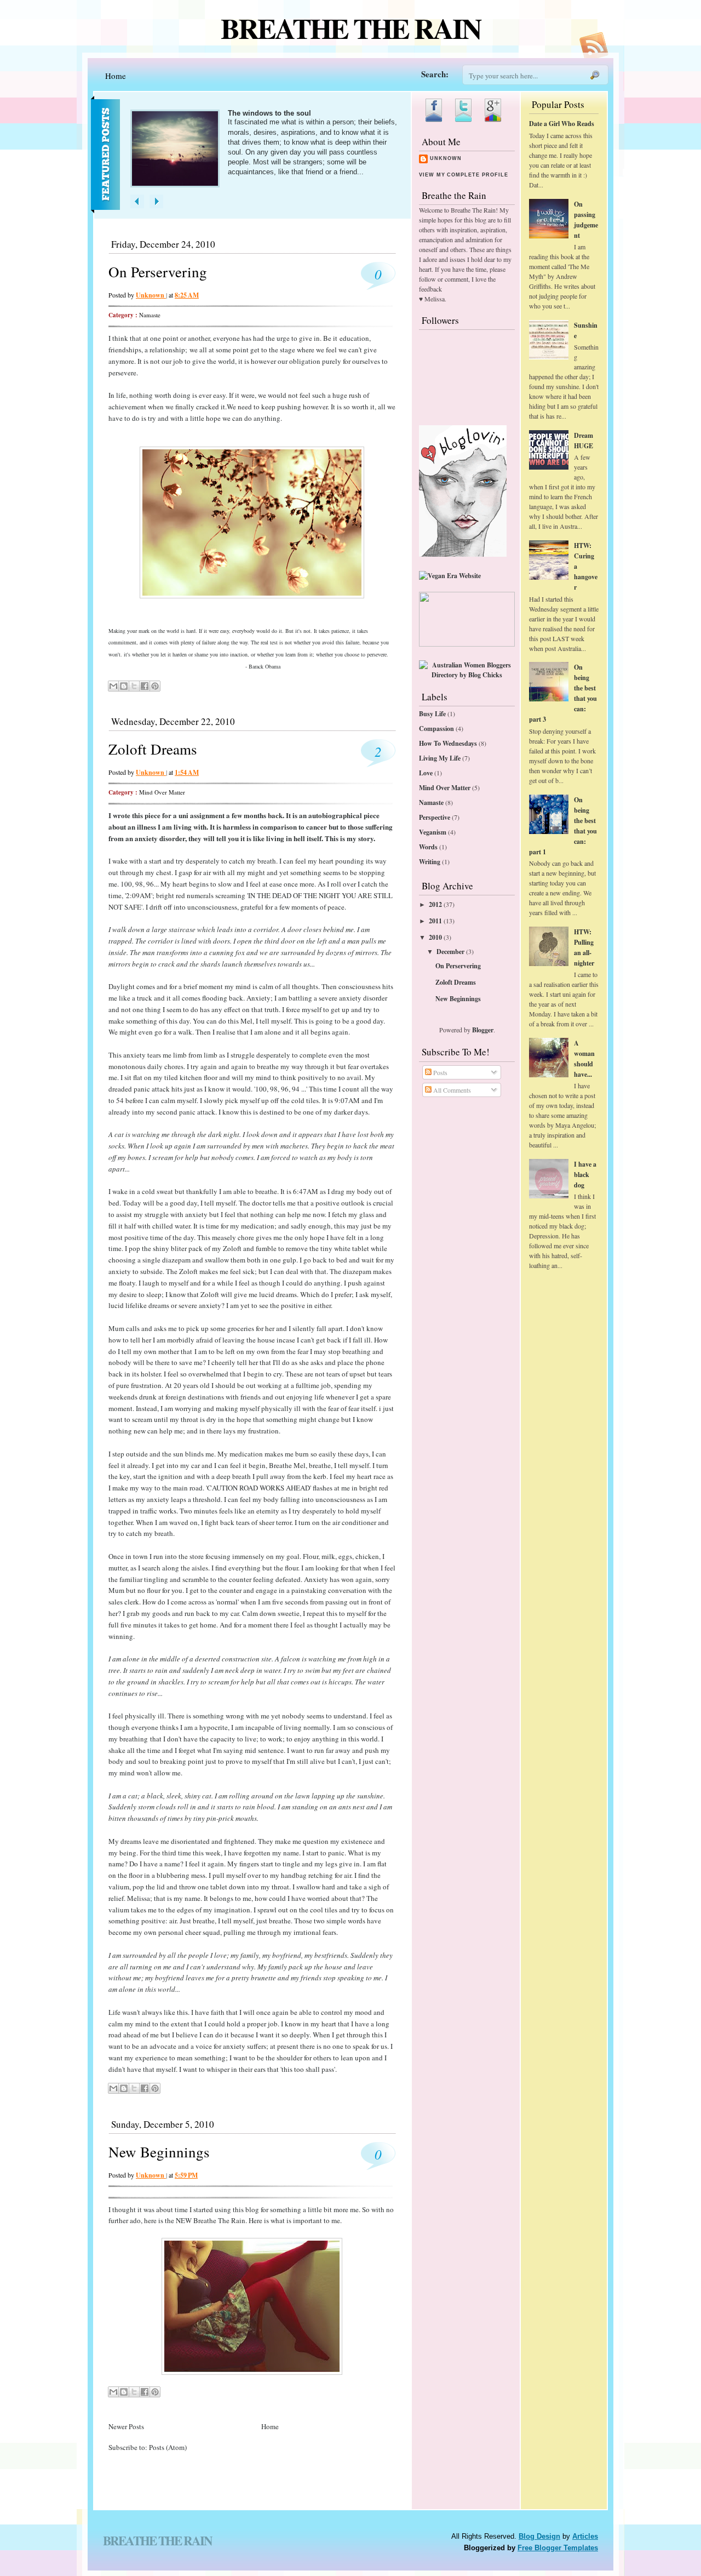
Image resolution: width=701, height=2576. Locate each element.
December (450, 952)
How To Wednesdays (448, 743)
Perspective (435, 817)
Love (426, 773)
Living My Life (440, 758)
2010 (435, 937)
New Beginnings (159, 2152)
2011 (435, 921)
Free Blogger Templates (558, 2548)
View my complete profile (463, 175)
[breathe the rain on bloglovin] (463, 554)
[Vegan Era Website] (450, 576)
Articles (585, 2536)
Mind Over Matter (162, 792)
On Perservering (158, 272)
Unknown (446, 158)
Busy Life (432, 714)
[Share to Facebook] (145, 686)
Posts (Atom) (168, 2447)
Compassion (436, 729)
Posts (439, 1072)
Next (156, 201)
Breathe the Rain (351, 28)
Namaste (150, 315)
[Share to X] (134, 686)
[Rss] (594, 55)
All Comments (451, 1090)
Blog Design (539, 2536)
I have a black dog (585, 1175)
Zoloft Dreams (153, 749)
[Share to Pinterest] (155, 686)
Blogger (483, 1030)
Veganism (433, 832)
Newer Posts (126, 2426)
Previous (137, 201)
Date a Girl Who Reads (562, 124)
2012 (435, 904)
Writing (430, 862)
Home (116, 76)
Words (428, 847)
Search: (435, 74)
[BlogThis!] (124, 686)
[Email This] (113, 686)
